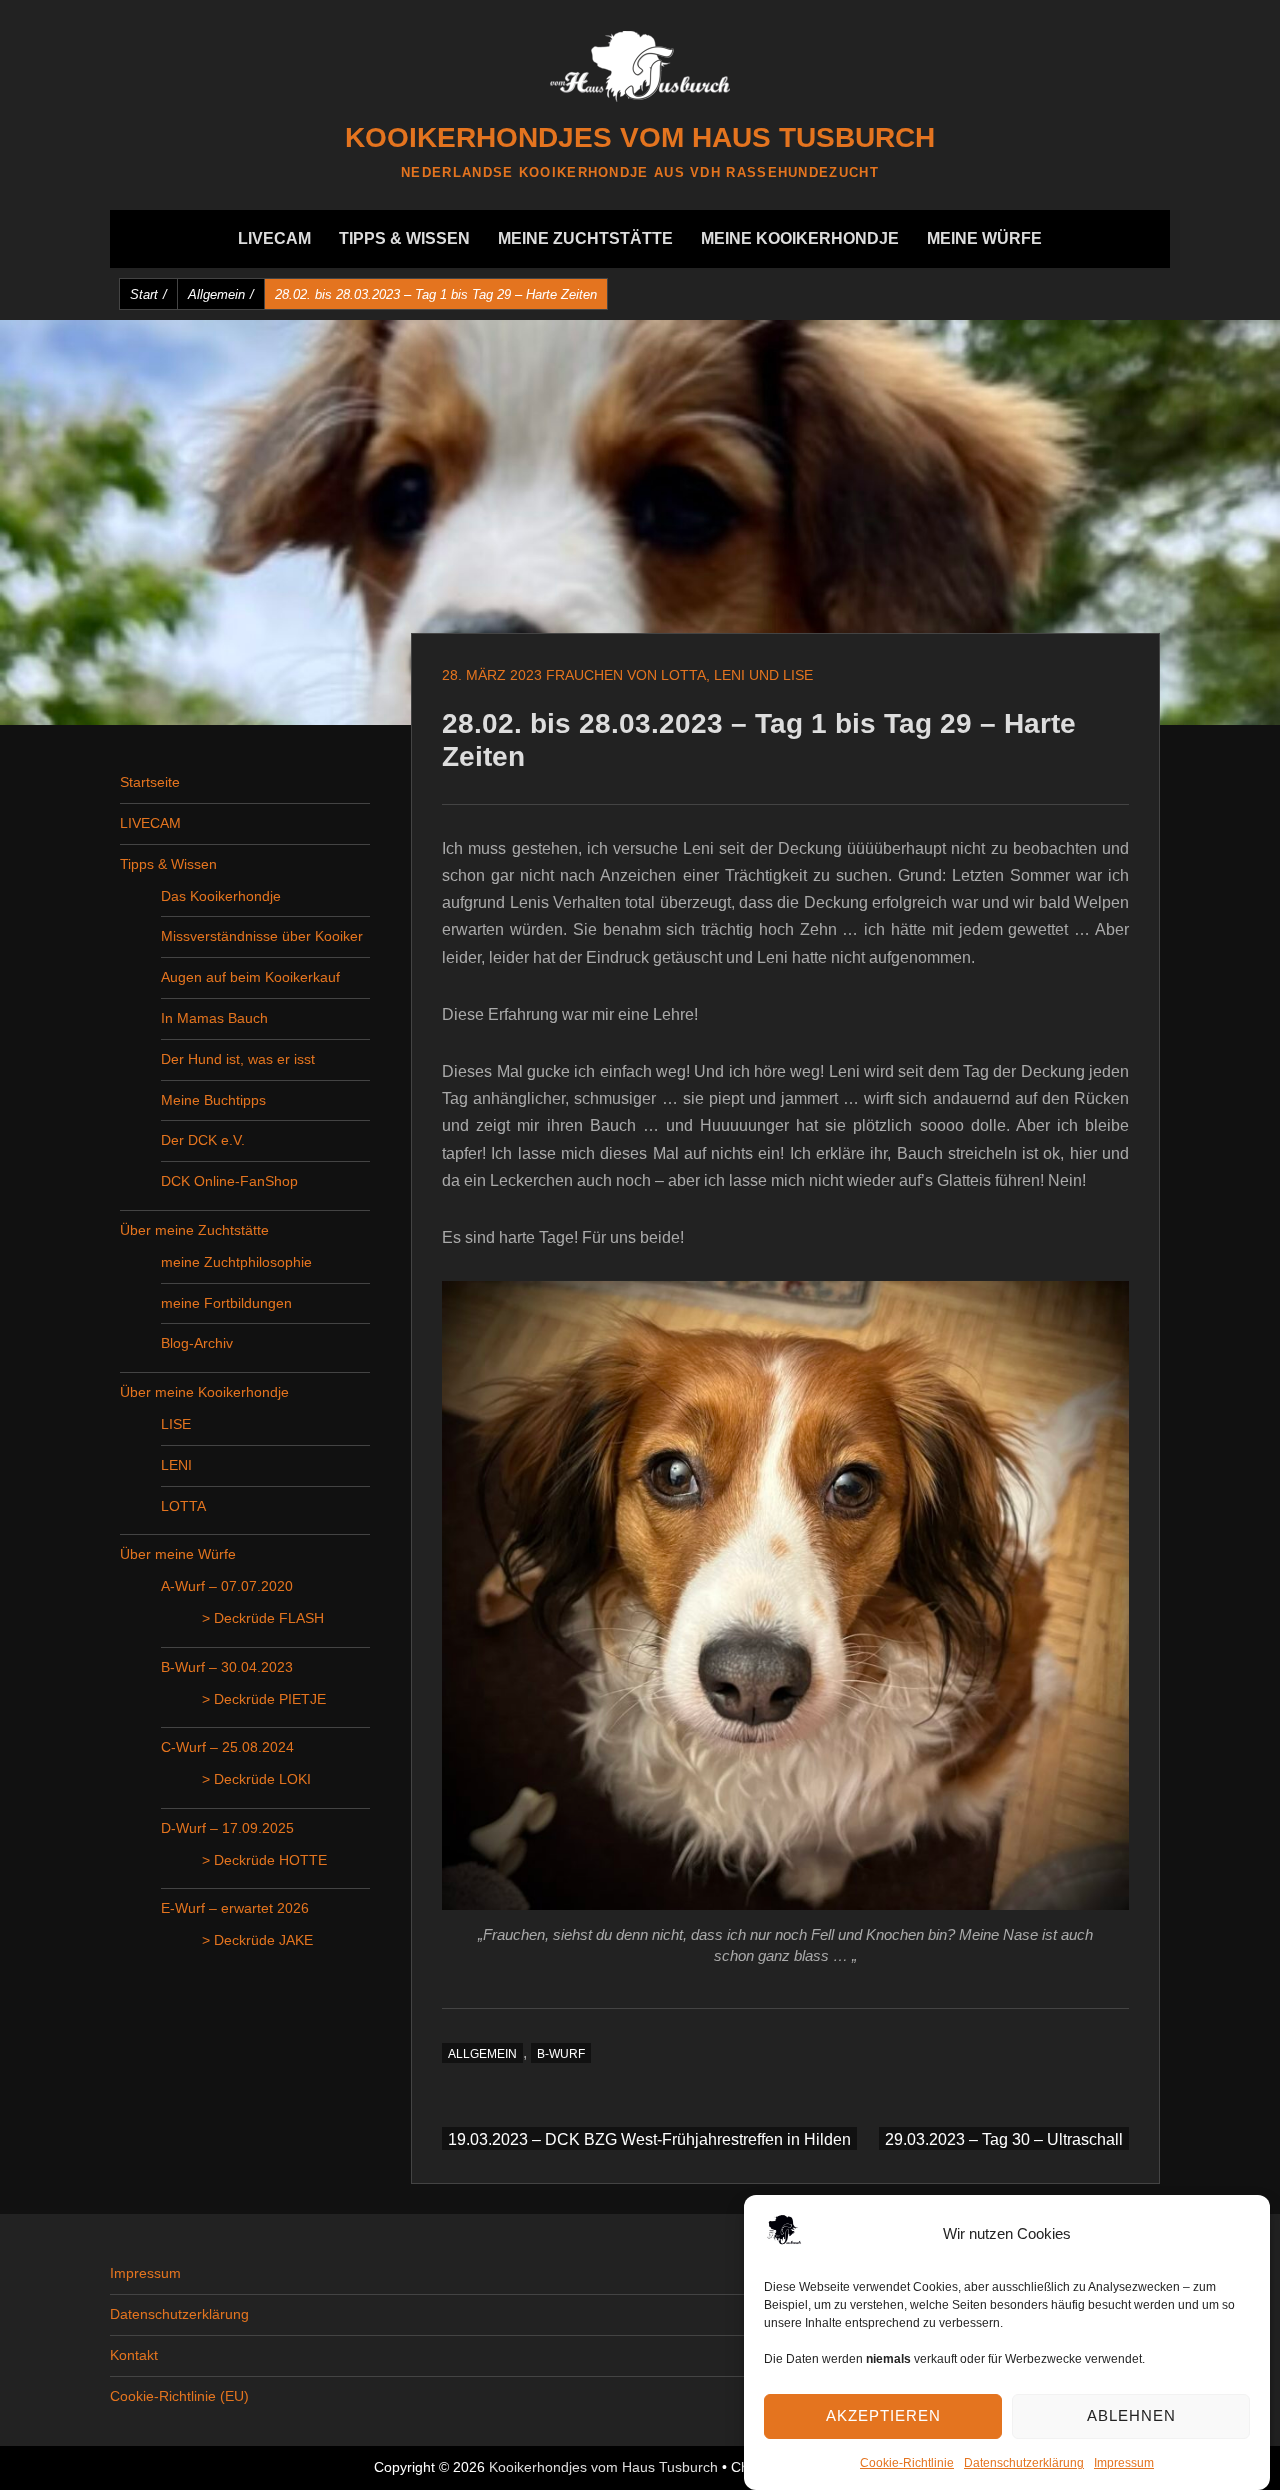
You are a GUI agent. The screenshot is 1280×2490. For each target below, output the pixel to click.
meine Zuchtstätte (585, 238)
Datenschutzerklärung (1024, 2463)
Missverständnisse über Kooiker (262, 936)
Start (148, 294)
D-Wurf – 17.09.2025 (227, 1828)
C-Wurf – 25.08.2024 (227, 1747)
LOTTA (183, 1506)
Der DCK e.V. (203, 1140)
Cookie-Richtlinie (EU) (179, 2396)
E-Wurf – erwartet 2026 (235, 1908)
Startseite (150, 782)
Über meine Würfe (178, 1554)
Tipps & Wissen (404, 238)
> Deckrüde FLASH (263, 1618)
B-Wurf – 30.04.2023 (227, 1667)
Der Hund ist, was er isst (238, 1059)
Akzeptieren (883, 2414)
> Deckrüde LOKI (256, 1779)
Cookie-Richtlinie (907, 2463)
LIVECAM (274, 238)
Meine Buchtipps (213, 1100)
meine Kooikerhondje (800, 238)
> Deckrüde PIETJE (264, 1699)
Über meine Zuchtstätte (194, 1230)
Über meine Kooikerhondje (204, 1392)
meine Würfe (984, 238)
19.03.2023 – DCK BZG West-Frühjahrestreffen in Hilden (649, 2139)
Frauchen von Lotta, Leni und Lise (679, 675)
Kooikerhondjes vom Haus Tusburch (640, 137)
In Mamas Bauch (214, 1018)
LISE (176, 1424)
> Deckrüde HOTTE (264, 1860)
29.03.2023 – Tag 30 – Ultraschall (1004, 2139)
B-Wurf (561, 2054)
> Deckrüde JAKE (257, 1940)
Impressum (1124, 2463)
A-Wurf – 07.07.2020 (227, 1586)
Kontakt (134, 2355)
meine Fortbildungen (226, 1303)
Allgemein (221, 294)
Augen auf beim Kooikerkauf (250, 977)
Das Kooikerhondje (221, 896)
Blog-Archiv (197, 1343)
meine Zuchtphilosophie (236, 1262)
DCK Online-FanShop (229, 1181)
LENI (176, 1465)
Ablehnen (1131, 2414)
